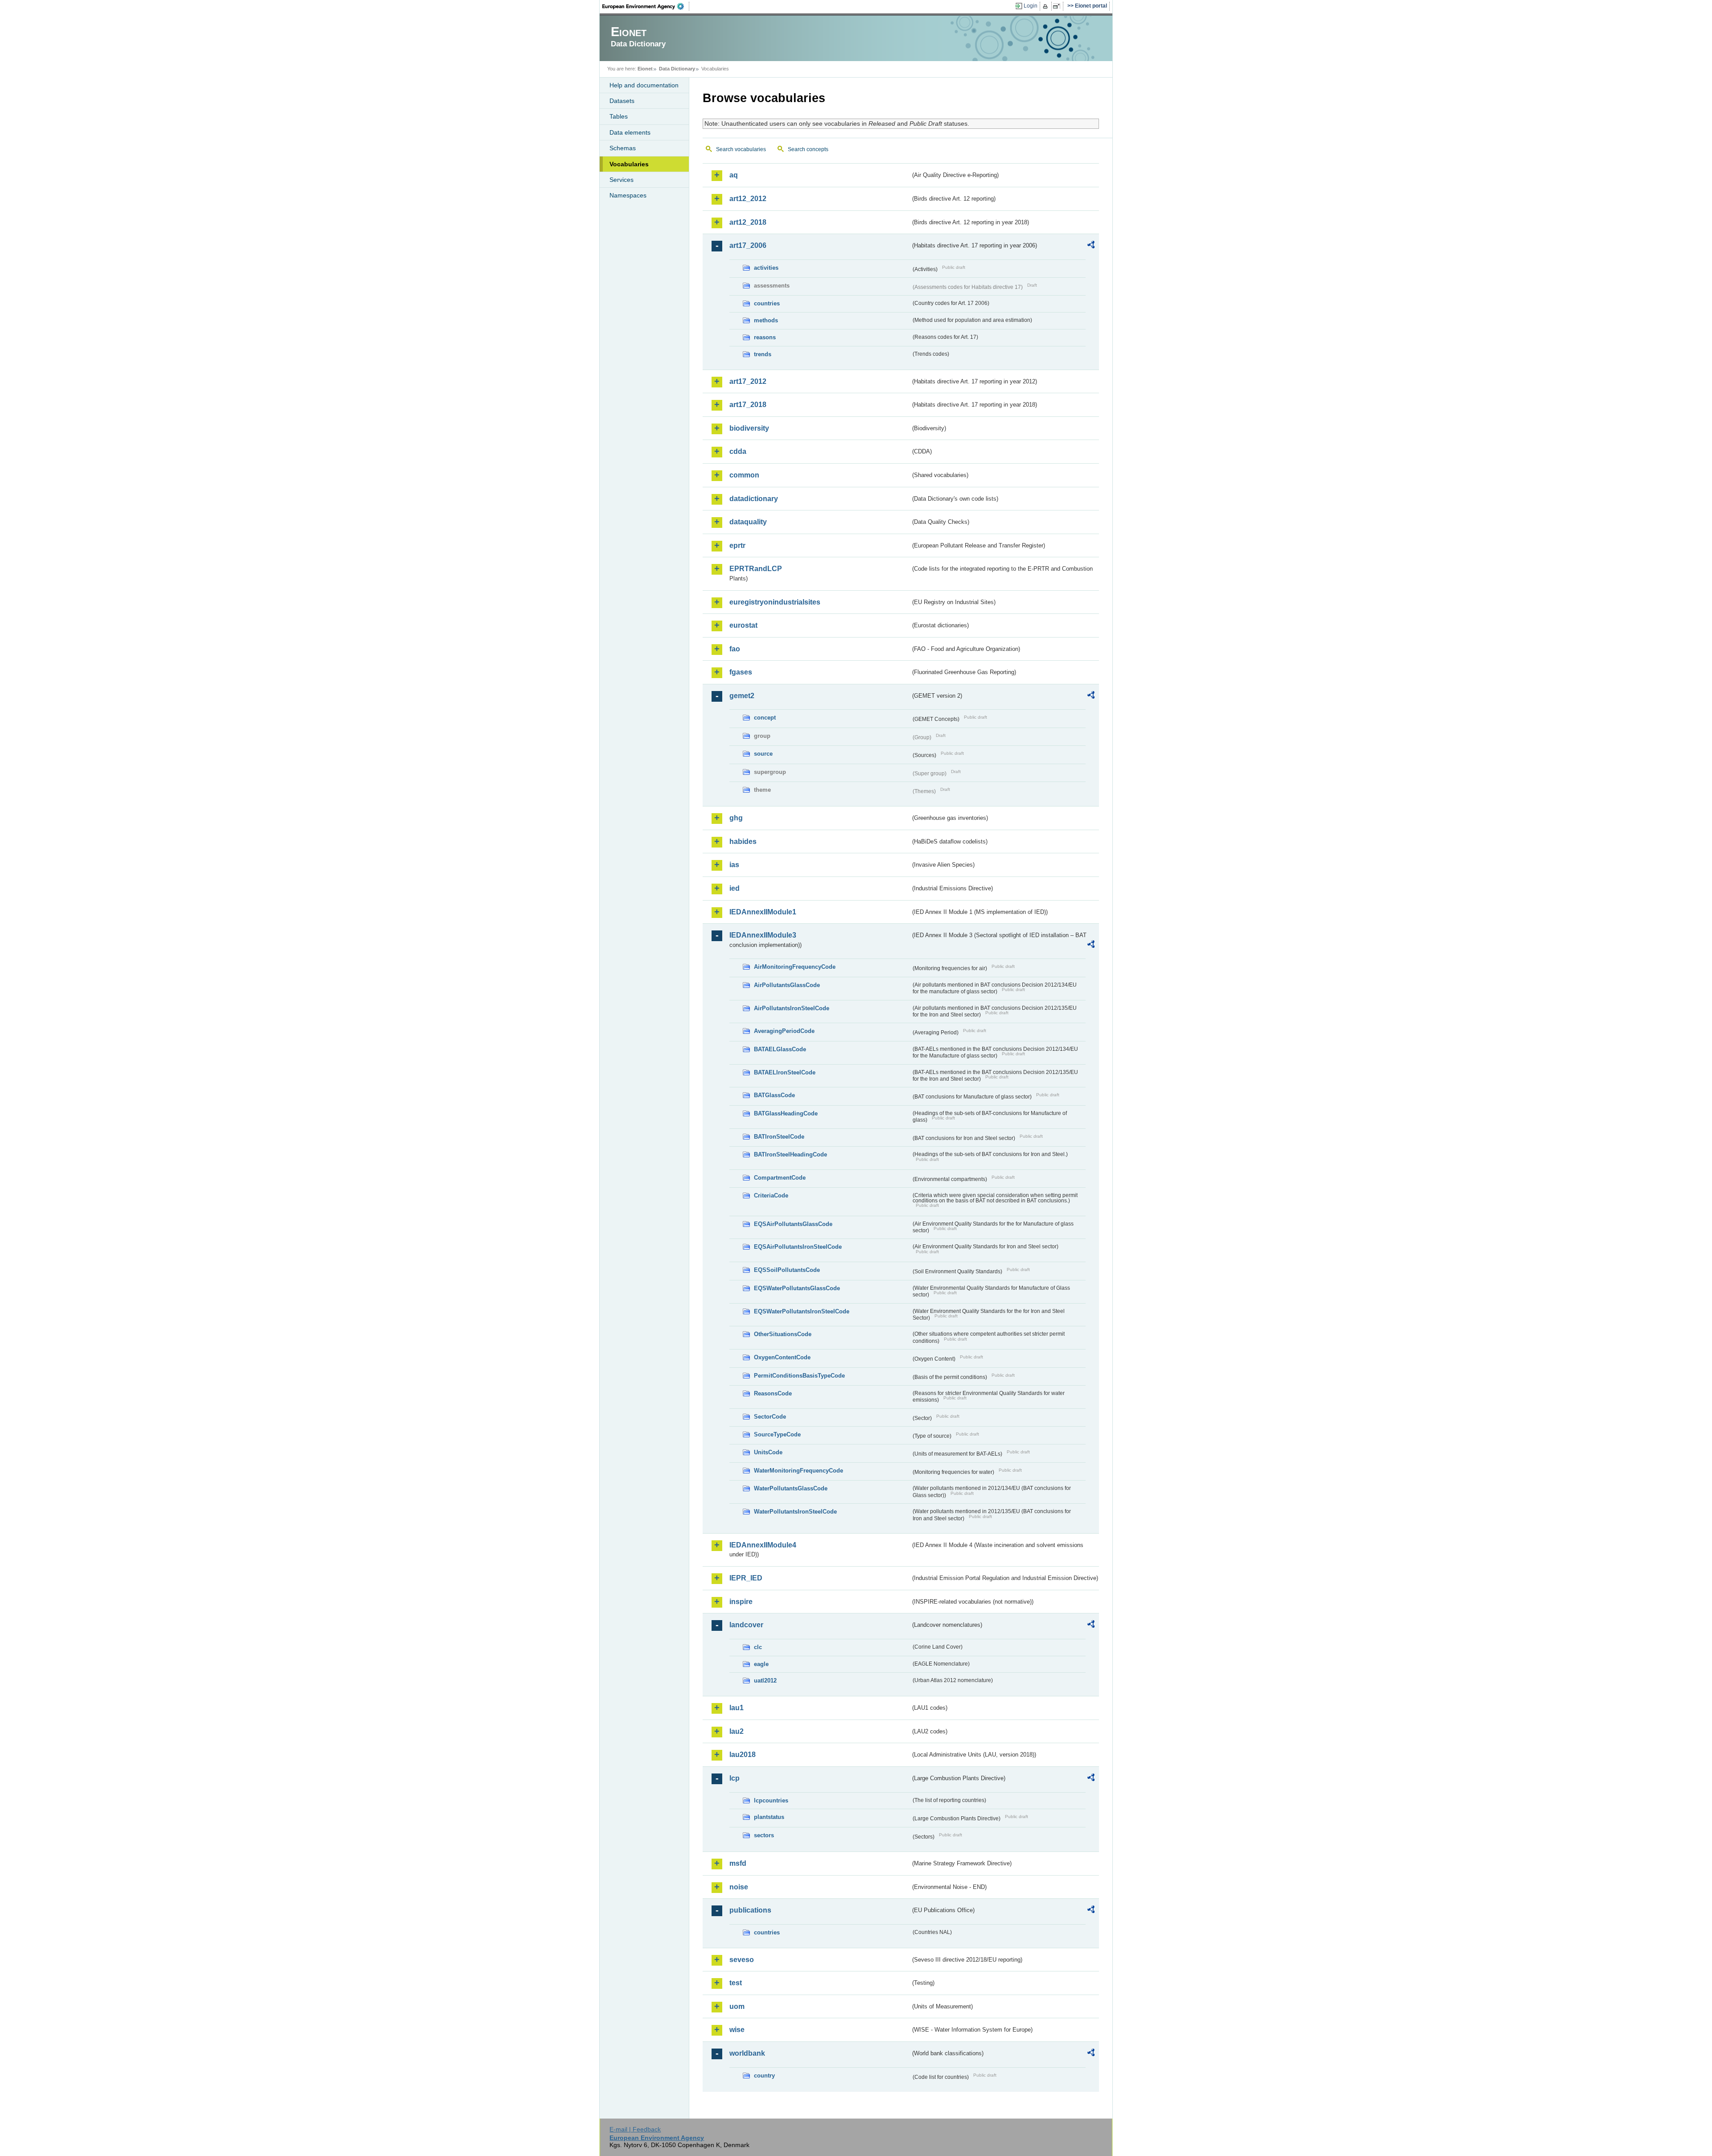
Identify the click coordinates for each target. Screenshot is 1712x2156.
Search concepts (808, 149)
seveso (742, 1960)
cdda (738, 451)
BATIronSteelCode (779, 1137)
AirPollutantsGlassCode (787, 985)
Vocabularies (629, 164)
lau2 (737, 1731)
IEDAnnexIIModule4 (763, 1545)
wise (737, 2030)
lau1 (737, 1708)
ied (735, 888)
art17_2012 (748, 381)
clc (758, 1647)
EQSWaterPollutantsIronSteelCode (802, 1311)
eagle (761, 1664)
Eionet (645, 69)
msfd (738, 1863)
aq (734, 175)
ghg (736, 818)
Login (1031, 6)
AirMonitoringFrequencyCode (795, 967)
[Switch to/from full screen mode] (1058, 6)
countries (767, 303)
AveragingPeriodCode (784, 1031)
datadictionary (754, 499)
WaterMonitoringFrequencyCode (798, 1471)
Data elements (630, 132)
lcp (735, 1778)
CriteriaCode (771, 1195)
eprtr (737, 545)
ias (734, 865)
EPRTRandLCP (756, 569)
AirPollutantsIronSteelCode (792, 1008)
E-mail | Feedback (635, 2129)
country (764, 2076)
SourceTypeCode (777, 1434)
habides (743, 841)
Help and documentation (644, 85)
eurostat (743, 625)
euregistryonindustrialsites (775, 602)
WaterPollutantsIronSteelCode (795, 1512)
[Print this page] (1047, 6)
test (736, 1983)
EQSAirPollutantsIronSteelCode (798, 1247)
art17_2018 (748, 405)
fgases (741, 672)
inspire (741, 1602)
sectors (764, 1835)
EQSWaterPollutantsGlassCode (797, 1288)
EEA (646, 6)
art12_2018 (748, 222)
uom (737, 2006)
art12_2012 (748, 199)
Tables (619, 116)
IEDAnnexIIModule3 (763, 935)
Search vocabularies (741, 149)
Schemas (623, 148)
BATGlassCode (774, 1095)
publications (750, 1910)
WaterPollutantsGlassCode (791, 1488)
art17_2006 (748, 245)
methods (766, 320)
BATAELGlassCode (780, 1049)
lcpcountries (771, 1800)
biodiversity (749, 428)
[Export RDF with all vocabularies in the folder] (1091, 246)
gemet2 (742, 696)
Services (621, 180)
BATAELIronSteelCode (785, 1072)
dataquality (748, 522)
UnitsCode (768, 1452)
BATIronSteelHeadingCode (790, 1154)
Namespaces (628, 195)
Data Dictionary (677, 69)
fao (735, 649)
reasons (765, 337)
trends (763, 354)
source (763, 754)
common (744, 475)
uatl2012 (765, 1681)
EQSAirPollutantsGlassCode (793, 1224)
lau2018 (743, 1755)
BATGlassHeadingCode (786, 1113)
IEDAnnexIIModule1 (763, 912)
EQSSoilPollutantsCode (787, 1270)
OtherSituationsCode (783, 1334)
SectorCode (770, 1417)
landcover (746, 1625)
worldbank (747, 2053)
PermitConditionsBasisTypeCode (799, 1376)
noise (739, 1887)
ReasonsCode (773, 1393)
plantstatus (769, 1817)
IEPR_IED (746, 1578)
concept (765, 718)
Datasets (622, 101)
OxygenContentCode (782, 1357)
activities (766, 268)
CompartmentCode (780, 1178)
